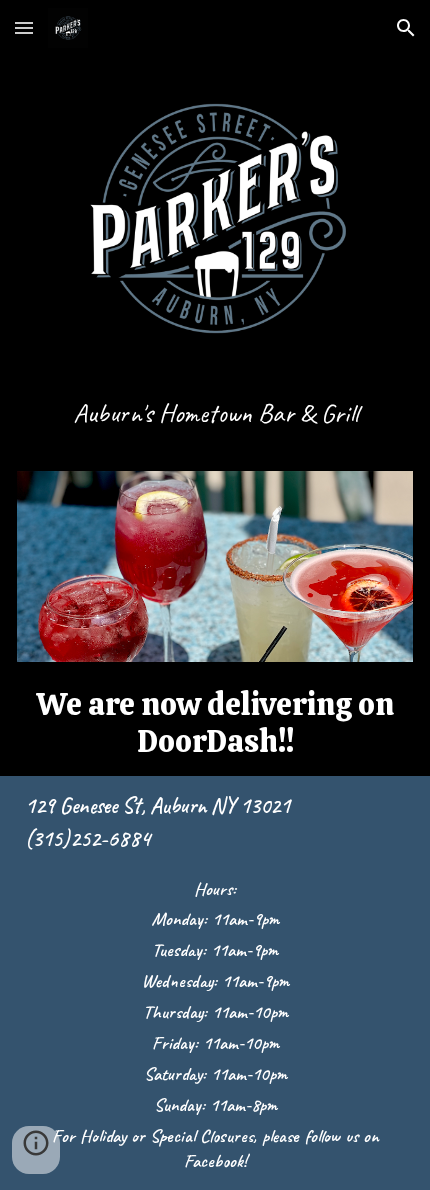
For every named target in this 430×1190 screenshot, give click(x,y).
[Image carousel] (215, 567)
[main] (215, 422)
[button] (24, 27)
